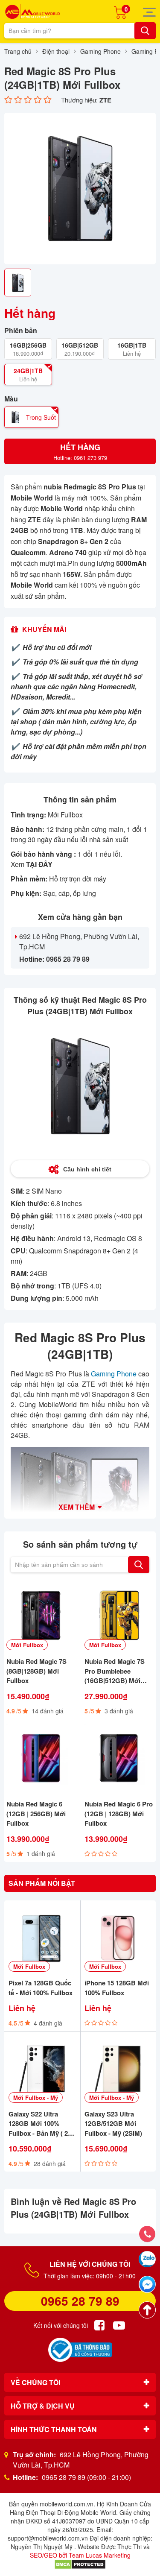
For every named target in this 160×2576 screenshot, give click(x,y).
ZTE (105, 100)
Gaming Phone (114, 1374)
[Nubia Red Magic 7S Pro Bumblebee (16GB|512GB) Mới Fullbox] (119, 1616)
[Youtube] (119, 2325)
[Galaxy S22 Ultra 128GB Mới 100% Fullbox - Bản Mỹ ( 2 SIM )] (42, 2069)
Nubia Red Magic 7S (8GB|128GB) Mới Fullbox (36, 1671)
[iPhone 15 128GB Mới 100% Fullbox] (118, 1938)
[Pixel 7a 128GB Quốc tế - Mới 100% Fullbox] (42, 1938)
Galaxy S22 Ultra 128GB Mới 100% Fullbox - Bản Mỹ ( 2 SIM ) (38, 2124)
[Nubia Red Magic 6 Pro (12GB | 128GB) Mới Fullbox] (119, 1758)
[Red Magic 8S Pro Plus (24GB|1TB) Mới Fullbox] (80, 189)
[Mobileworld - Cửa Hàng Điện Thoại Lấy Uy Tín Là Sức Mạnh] (32, 12)
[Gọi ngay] (147, 2234)
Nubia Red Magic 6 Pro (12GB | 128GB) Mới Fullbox (119, 1813)
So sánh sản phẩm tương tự (80, 1544)
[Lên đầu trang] (147, 2310)
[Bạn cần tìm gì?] (145, 31)
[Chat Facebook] (147, 2284)
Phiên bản (21, 331)
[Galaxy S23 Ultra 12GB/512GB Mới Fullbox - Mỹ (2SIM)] (118, 2069)
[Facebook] (99, 2325)
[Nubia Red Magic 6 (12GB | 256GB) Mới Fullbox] (41, 1758)
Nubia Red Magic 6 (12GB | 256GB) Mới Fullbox (36, 1813)
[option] (80, 189)
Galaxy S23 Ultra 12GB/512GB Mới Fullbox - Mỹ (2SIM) (113, 2124)
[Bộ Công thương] (80, 2350)
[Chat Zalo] (147, 2259)
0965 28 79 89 (80, 2301)
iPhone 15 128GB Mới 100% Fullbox (117, 1988)
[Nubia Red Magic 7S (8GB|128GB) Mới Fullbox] (41, 1616)
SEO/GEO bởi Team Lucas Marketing (80, 2555)
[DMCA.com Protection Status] (80, 2564)
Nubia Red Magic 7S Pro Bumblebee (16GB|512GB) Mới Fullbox (115, 1671)
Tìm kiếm (139, 1565)
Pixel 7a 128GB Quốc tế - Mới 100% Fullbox (41, 1988)
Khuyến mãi (44, 629)
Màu (11, 399)
